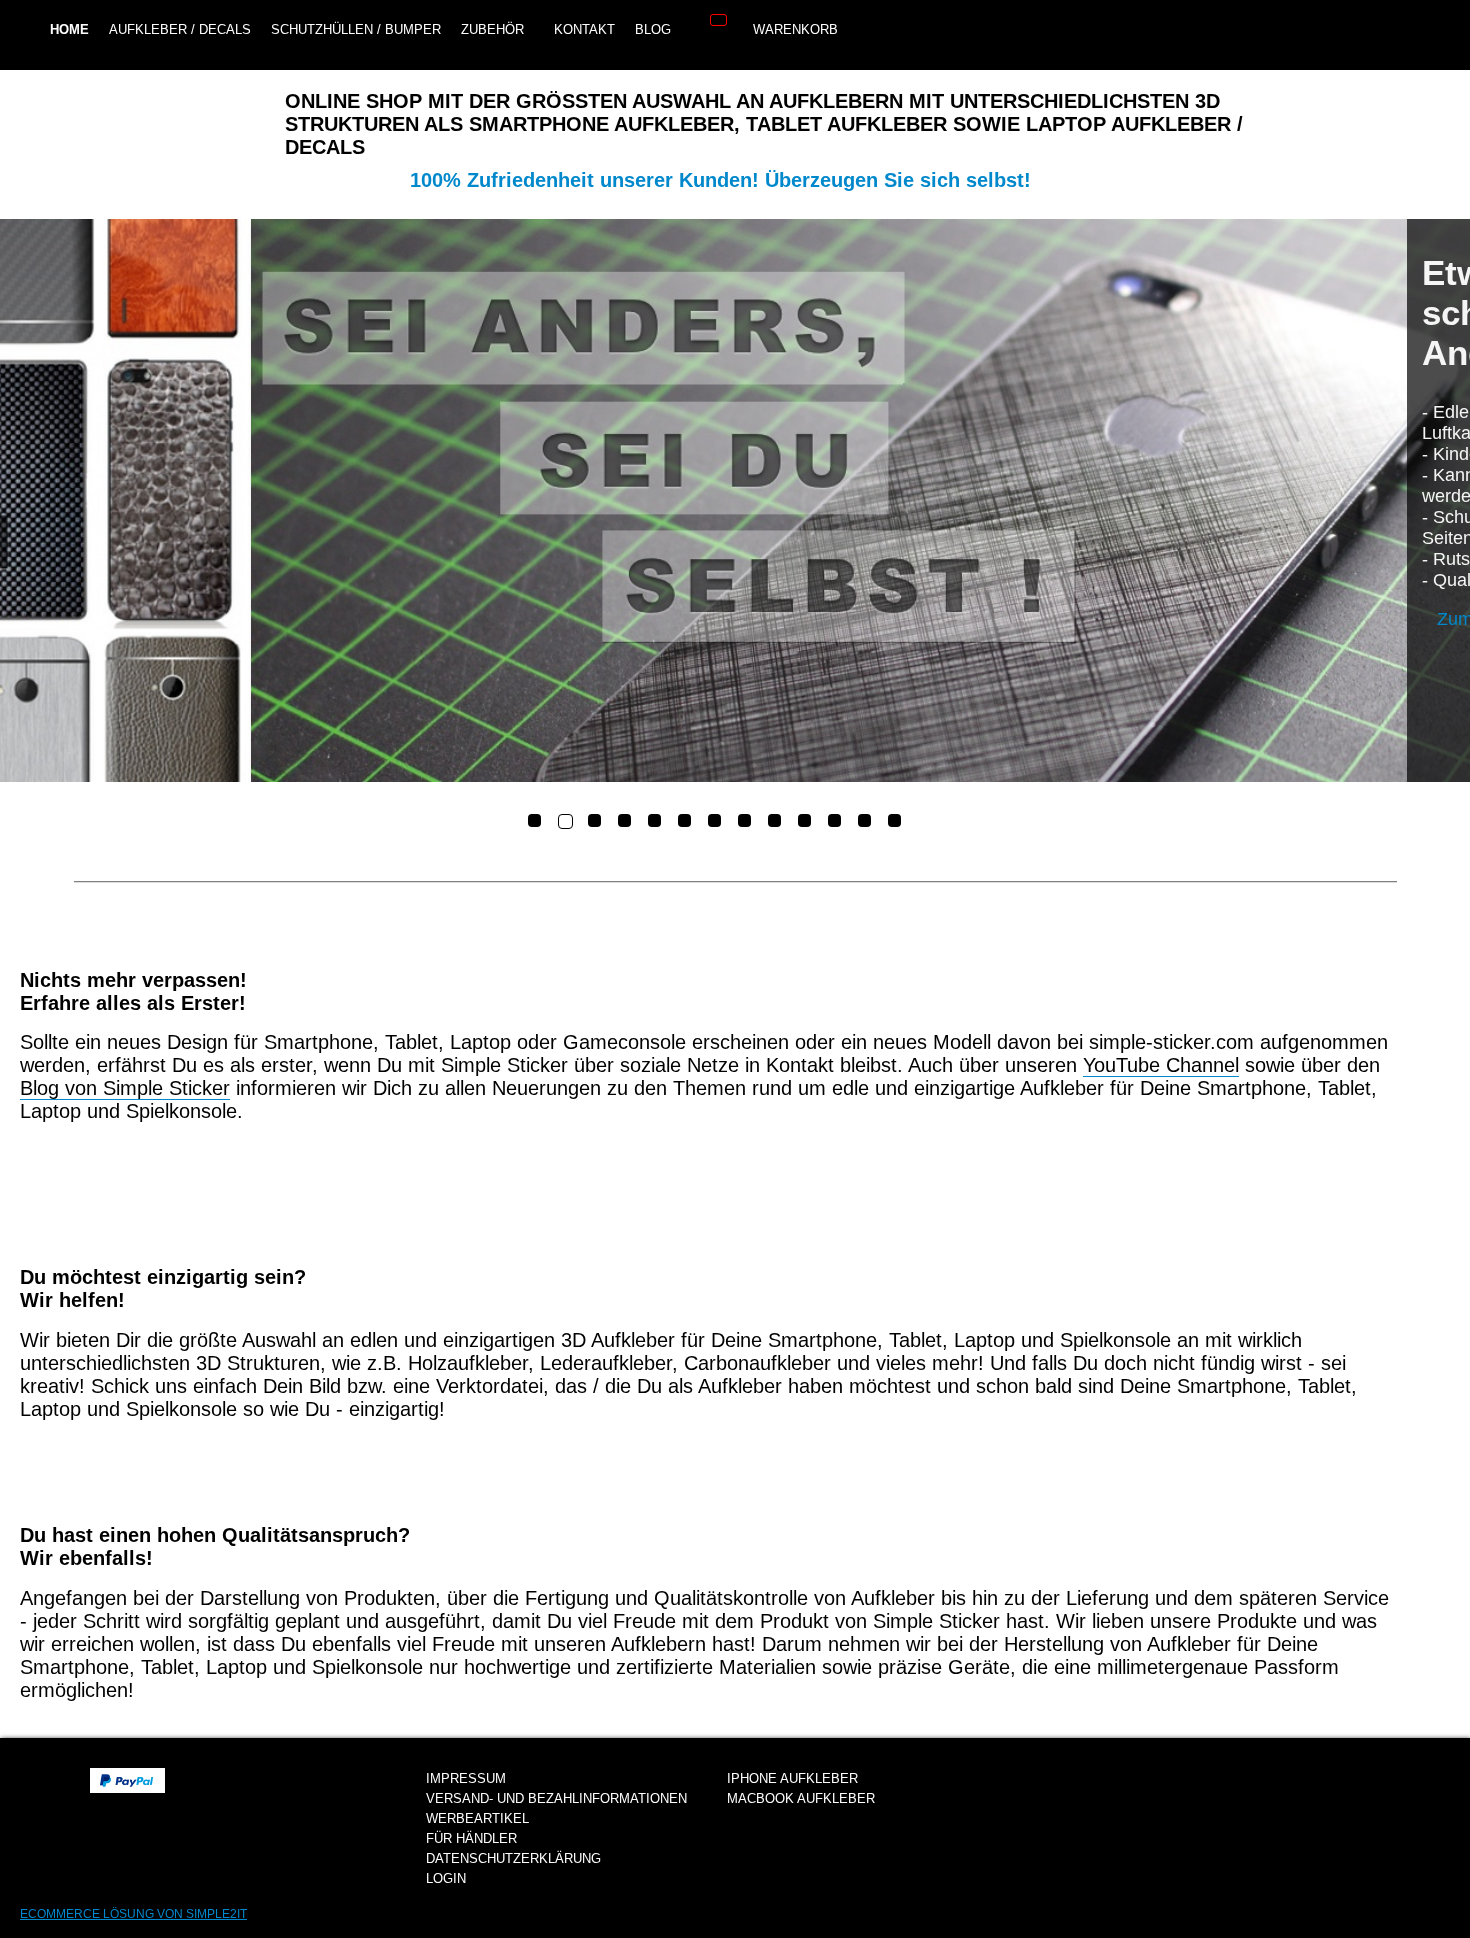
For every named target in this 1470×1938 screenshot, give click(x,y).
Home (69, 29)
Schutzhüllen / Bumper (356, 29)
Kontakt (584, 29)
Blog (653, 29)
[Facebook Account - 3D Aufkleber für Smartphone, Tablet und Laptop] (915, 31)
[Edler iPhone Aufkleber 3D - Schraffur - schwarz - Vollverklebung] (735, 500)
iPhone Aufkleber (792, 1778)
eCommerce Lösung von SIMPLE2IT (133, 1914)
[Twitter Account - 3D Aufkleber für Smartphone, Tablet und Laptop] (870, 31)
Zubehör (492, 29)
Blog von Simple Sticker (125, 1088)
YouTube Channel (1161, 1065)
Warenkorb (791, 29)
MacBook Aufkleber (801, 1798)
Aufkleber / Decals (180, 29)
